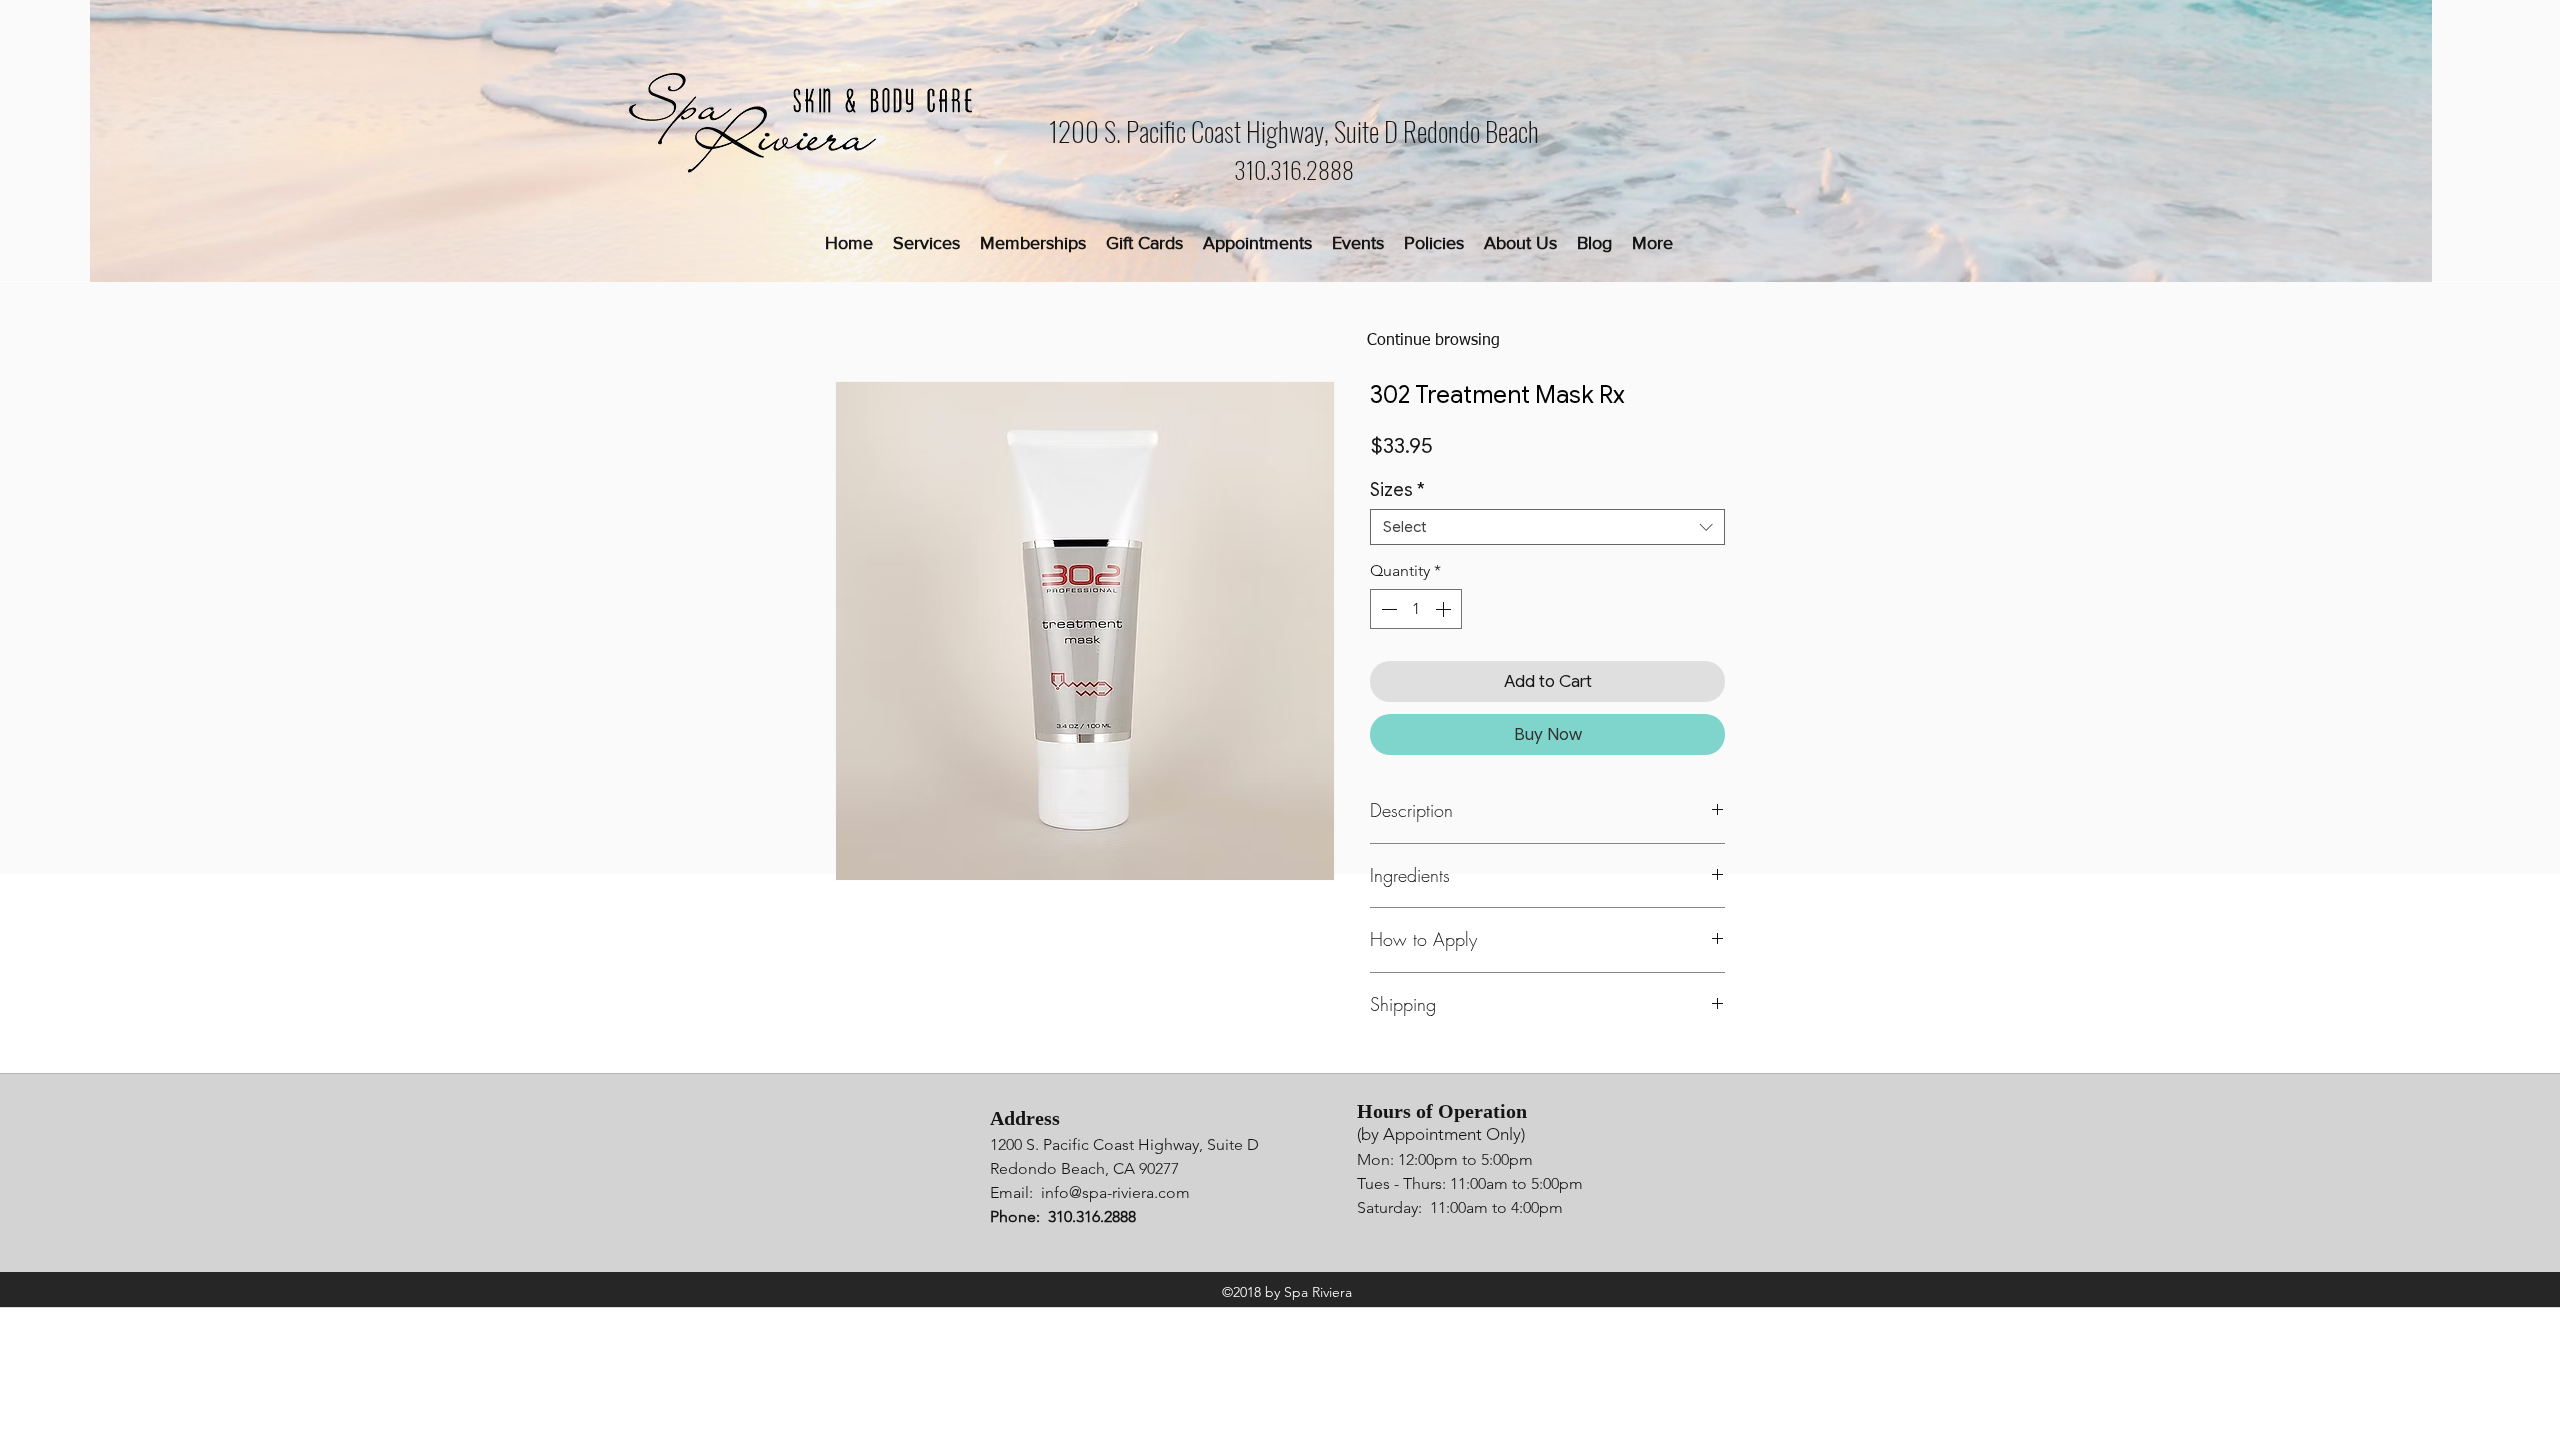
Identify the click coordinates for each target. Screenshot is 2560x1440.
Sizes (1397, 490)
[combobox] (1547, 527)
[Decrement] (1387, 609)
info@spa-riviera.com (1115, 1192)
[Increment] (1445, 609)
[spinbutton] (1416, 609)
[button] (926, 243)
